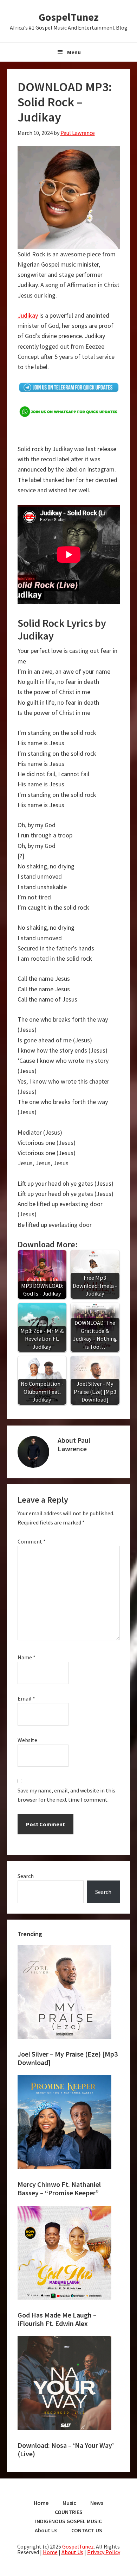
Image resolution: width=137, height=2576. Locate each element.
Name (27, 1657)
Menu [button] (74, 52)
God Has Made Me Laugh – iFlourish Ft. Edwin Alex (57, 2319)
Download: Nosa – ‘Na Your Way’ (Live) (66, 2449)
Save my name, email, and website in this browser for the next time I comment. (66, 1795)
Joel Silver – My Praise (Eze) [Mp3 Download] (68, 2058)
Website (27, 1740)
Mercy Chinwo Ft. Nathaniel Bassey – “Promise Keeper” (59, 2188)
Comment (32, 1541)
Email (26, 1698)
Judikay (28, 315)
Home (50, 2552)
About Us (72, 2552)
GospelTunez (69, 17)
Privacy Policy (104, 2552)
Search (26, 1876)
